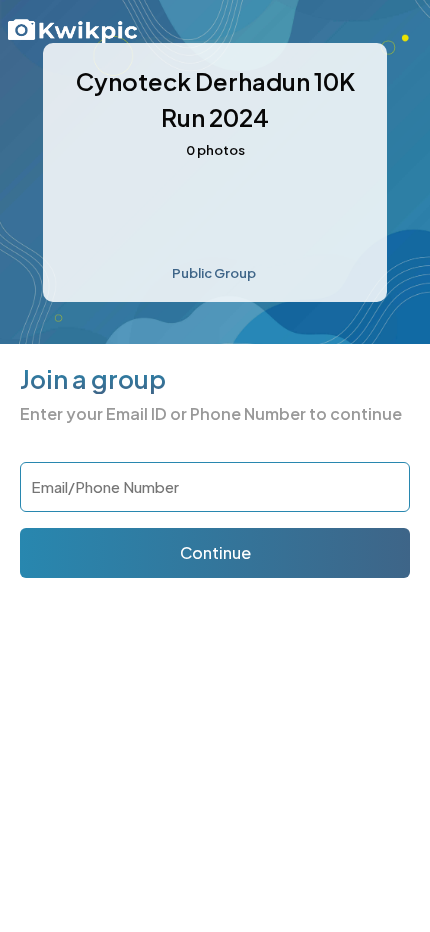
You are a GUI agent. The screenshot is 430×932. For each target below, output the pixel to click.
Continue (215, 552)
